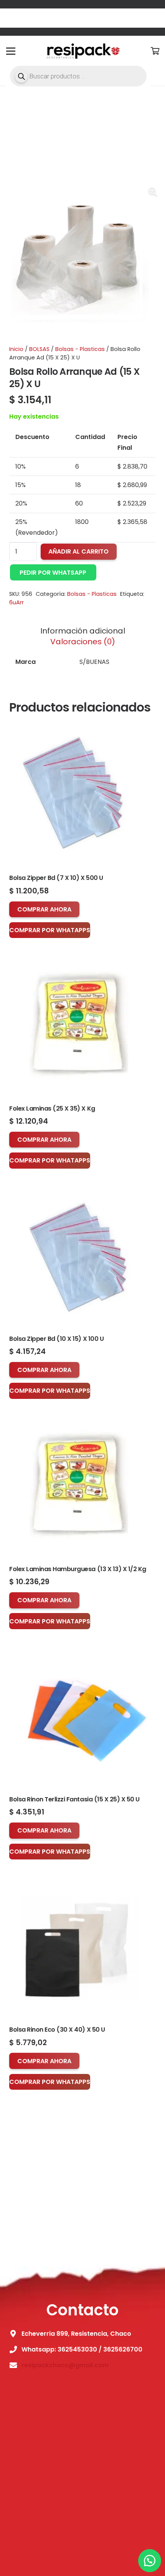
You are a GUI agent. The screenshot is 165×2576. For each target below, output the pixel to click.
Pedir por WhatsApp (53, 573)
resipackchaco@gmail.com (65, 2365)
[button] (153, 192)
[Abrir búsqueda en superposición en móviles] (78, 76)
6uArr (16, 602)
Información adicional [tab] (83, 631)
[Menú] (11, 51)
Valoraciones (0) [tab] (83, 642)
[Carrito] (155, 51)
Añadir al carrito (78, 551)
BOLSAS (39, 349)
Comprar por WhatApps (50, 930)
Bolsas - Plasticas (80, 349)
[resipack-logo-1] (82, 51)
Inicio (16, 349)
